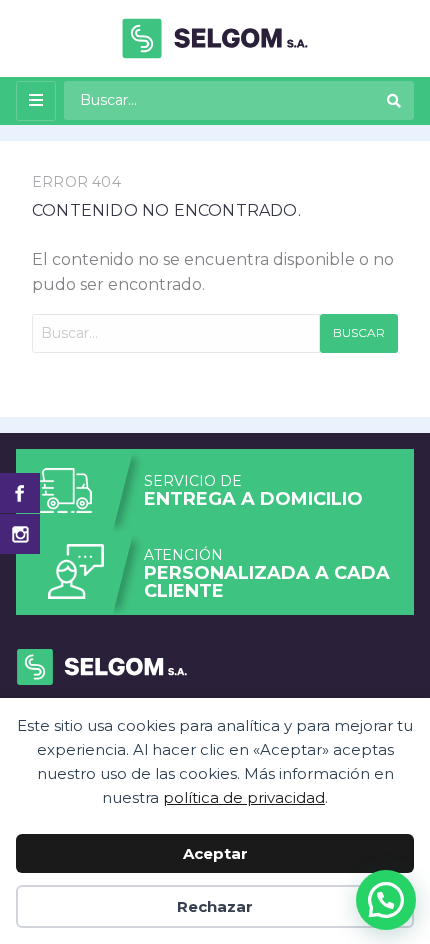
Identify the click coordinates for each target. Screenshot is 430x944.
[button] (386, 900)
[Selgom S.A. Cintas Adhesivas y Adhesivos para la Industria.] (215, 37)
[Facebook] (20, 493)
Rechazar (215, 906)
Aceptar (215, 853)
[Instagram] (20, 534)
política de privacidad (244, 797)
